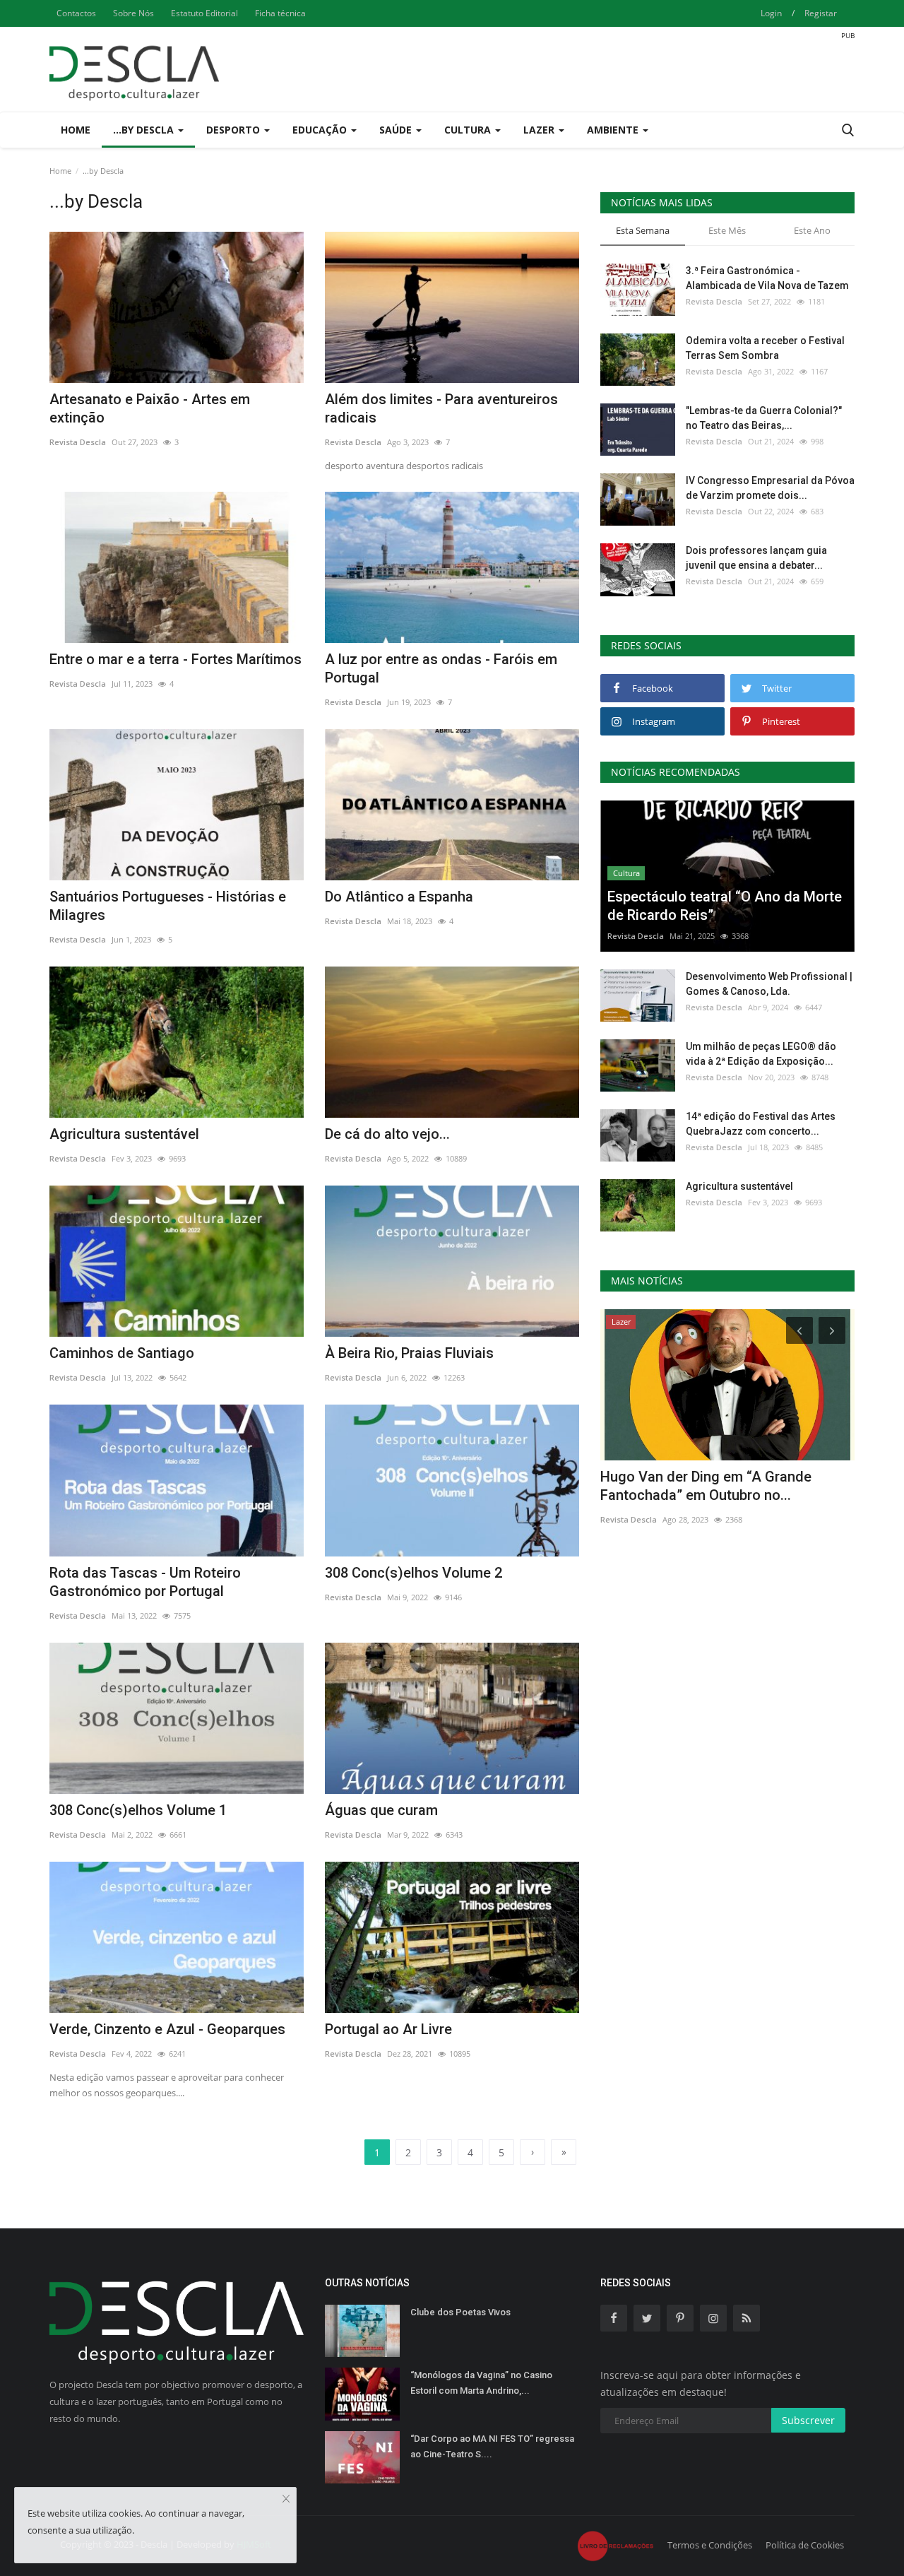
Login (771, 13)
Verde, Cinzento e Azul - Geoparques (167, 2029)
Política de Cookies (805, 2545)
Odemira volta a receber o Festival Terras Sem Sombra (765, 348)
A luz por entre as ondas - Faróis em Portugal (441, 668)
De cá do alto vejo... (387, 1134)
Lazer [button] (540, 130)
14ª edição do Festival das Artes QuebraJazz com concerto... (761, 1124)
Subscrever (808, 2420)
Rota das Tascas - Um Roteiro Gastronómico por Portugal (145, 1582)
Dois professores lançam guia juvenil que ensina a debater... (756, 558)
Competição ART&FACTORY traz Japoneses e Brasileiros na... (704, 1486)
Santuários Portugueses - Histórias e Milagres (168, 906)
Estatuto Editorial (204, 13)
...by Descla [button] (145, 130)
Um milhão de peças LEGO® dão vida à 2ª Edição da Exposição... (761, 1054)
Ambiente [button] (614, 130)
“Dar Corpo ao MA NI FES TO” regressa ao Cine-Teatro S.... (492, 2446)
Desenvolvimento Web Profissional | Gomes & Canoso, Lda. (769, 984)
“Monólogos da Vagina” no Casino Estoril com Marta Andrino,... (481, 2383)
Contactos (76, 13)
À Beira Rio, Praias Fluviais (409, 1353)
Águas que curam (381, 1810)
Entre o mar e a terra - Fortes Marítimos (176, 659)
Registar (821, 13)
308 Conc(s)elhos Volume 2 (414, 1573)
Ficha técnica (280, 13)
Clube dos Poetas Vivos (460, 2312)
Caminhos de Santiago (122, 1353)
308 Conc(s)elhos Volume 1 (138, 1810)
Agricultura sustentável (124, 1134)
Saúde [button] (397, 130)
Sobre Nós (133, 13)
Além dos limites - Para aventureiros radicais (441, 408)
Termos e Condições (710, 2545)
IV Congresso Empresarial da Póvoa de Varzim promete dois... (770, 488)
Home (76, 130)
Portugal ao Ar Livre (388, 2029)
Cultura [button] (469, 130)
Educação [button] (321, 130)
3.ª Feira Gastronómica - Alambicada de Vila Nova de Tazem (767, 278)
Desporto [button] (234, 130)
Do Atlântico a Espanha (399, 897)
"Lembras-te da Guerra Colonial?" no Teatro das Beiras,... (764, 418)
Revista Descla (78, 442)
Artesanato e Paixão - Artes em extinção (150, 408)
